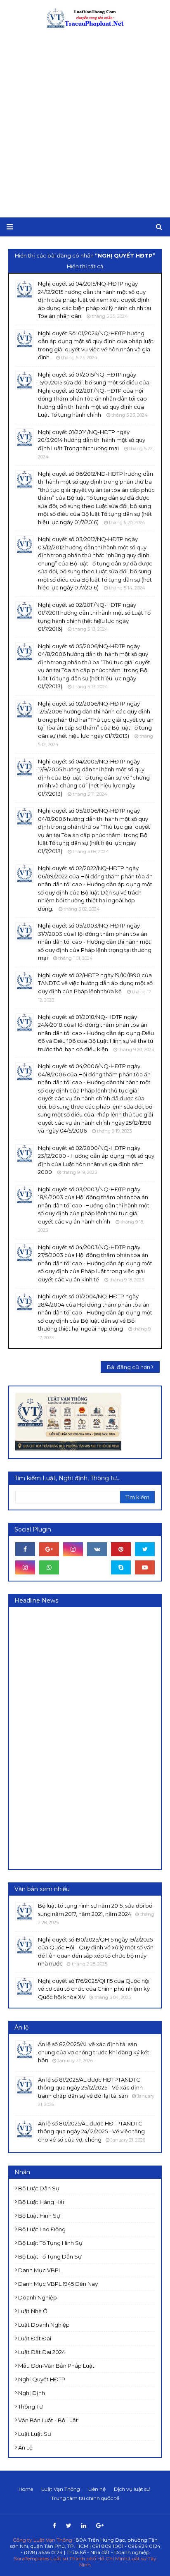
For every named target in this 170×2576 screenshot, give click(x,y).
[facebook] (25, 1549)
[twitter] (145, 1549)
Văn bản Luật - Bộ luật (48, 2420)
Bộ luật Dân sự (39, 2188)
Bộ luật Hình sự (39, 2216)
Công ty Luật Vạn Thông (42, 2540)
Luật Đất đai (35, 2338)
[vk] (97, 1549)
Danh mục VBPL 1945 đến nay (58, 2284)
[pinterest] (121, 1549)
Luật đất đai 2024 (42, 2352)
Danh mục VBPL (40, 2270)
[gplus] (49, 1549)
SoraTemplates (32, 2558)
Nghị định (32, 2393)
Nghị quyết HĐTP (42, 2379)
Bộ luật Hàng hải (41, 2202)
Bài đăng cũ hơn (129, 1367)
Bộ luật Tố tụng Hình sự (50, 2243)
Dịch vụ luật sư (132, 2489)
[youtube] (145, 1567)
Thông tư (31, 2407)
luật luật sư (35, 2434)
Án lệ (25, 2447)
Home (26, 2489)
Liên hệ (97, 2489)
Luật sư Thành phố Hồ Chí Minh (89, 2558)
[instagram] (73, 1549)
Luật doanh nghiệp (44, 2325)
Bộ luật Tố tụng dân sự (50, 2256)
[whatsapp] (49, 1567)
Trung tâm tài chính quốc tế (85, 2498)
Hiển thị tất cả (85, 266)
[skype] (121, 1567)
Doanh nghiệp (38, 2297)
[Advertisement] (85, 123)
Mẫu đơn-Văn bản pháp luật (56, 2366)
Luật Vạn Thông (61, 2489)
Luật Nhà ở (33, 2311)
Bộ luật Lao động (42, 2229)
